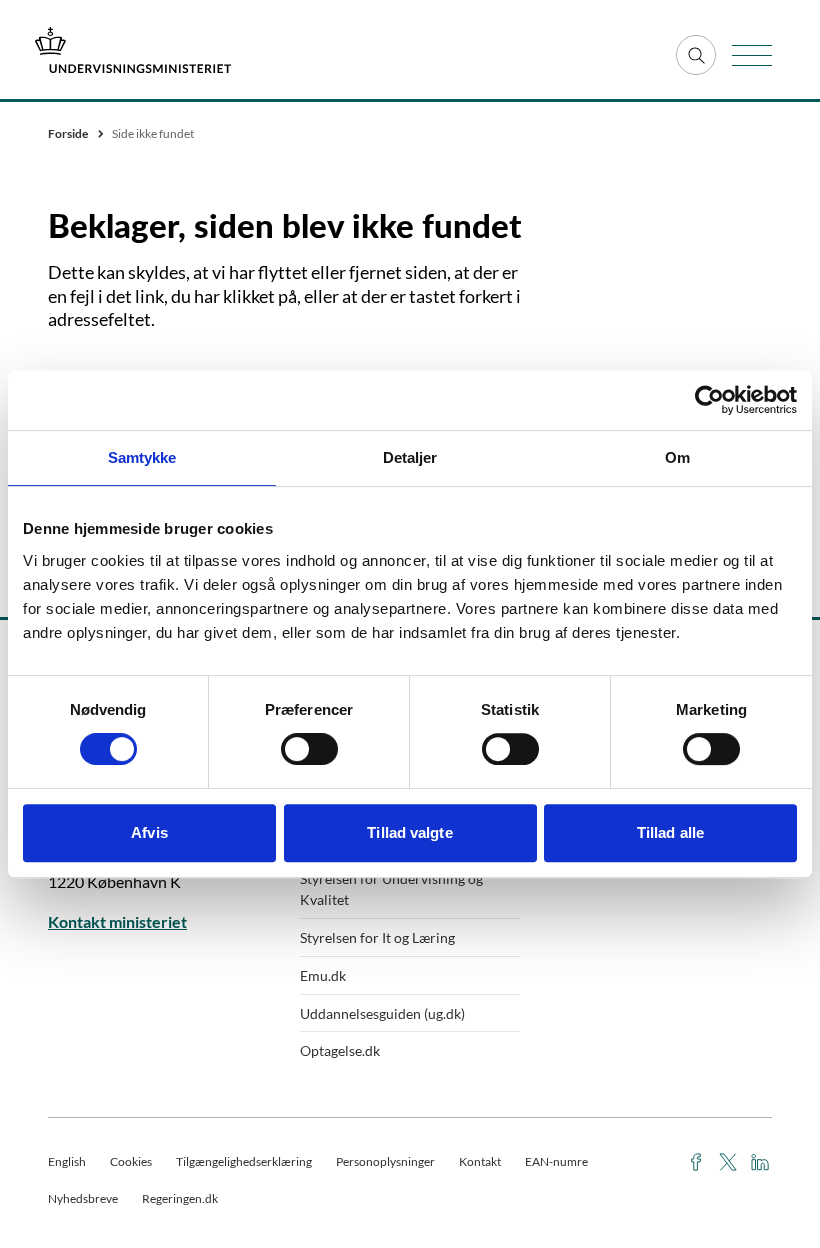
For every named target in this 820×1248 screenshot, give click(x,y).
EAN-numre (556, 1161)
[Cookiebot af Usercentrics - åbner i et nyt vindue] (709, 400)
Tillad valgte (409, 832)
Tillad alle (670, 832)
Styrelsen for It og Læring (377, 937)
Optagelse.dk (340, 1050)
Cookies (131, 1161)
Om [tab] (677, 457)
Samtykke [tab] (142, 457)
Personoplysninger (385, 1161)
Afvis (149, 832)
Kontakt (480, 1161)
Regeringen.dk (180, 1198)
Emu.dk (323, 975)
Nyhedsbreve (83, 1198)
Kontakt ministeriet (117, 921)
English (67, 1161)
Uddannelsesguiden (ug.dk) (382, 1013)
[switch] (309, 749)
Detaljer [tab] (410, 457)
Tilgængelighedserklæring (244, 1161)
